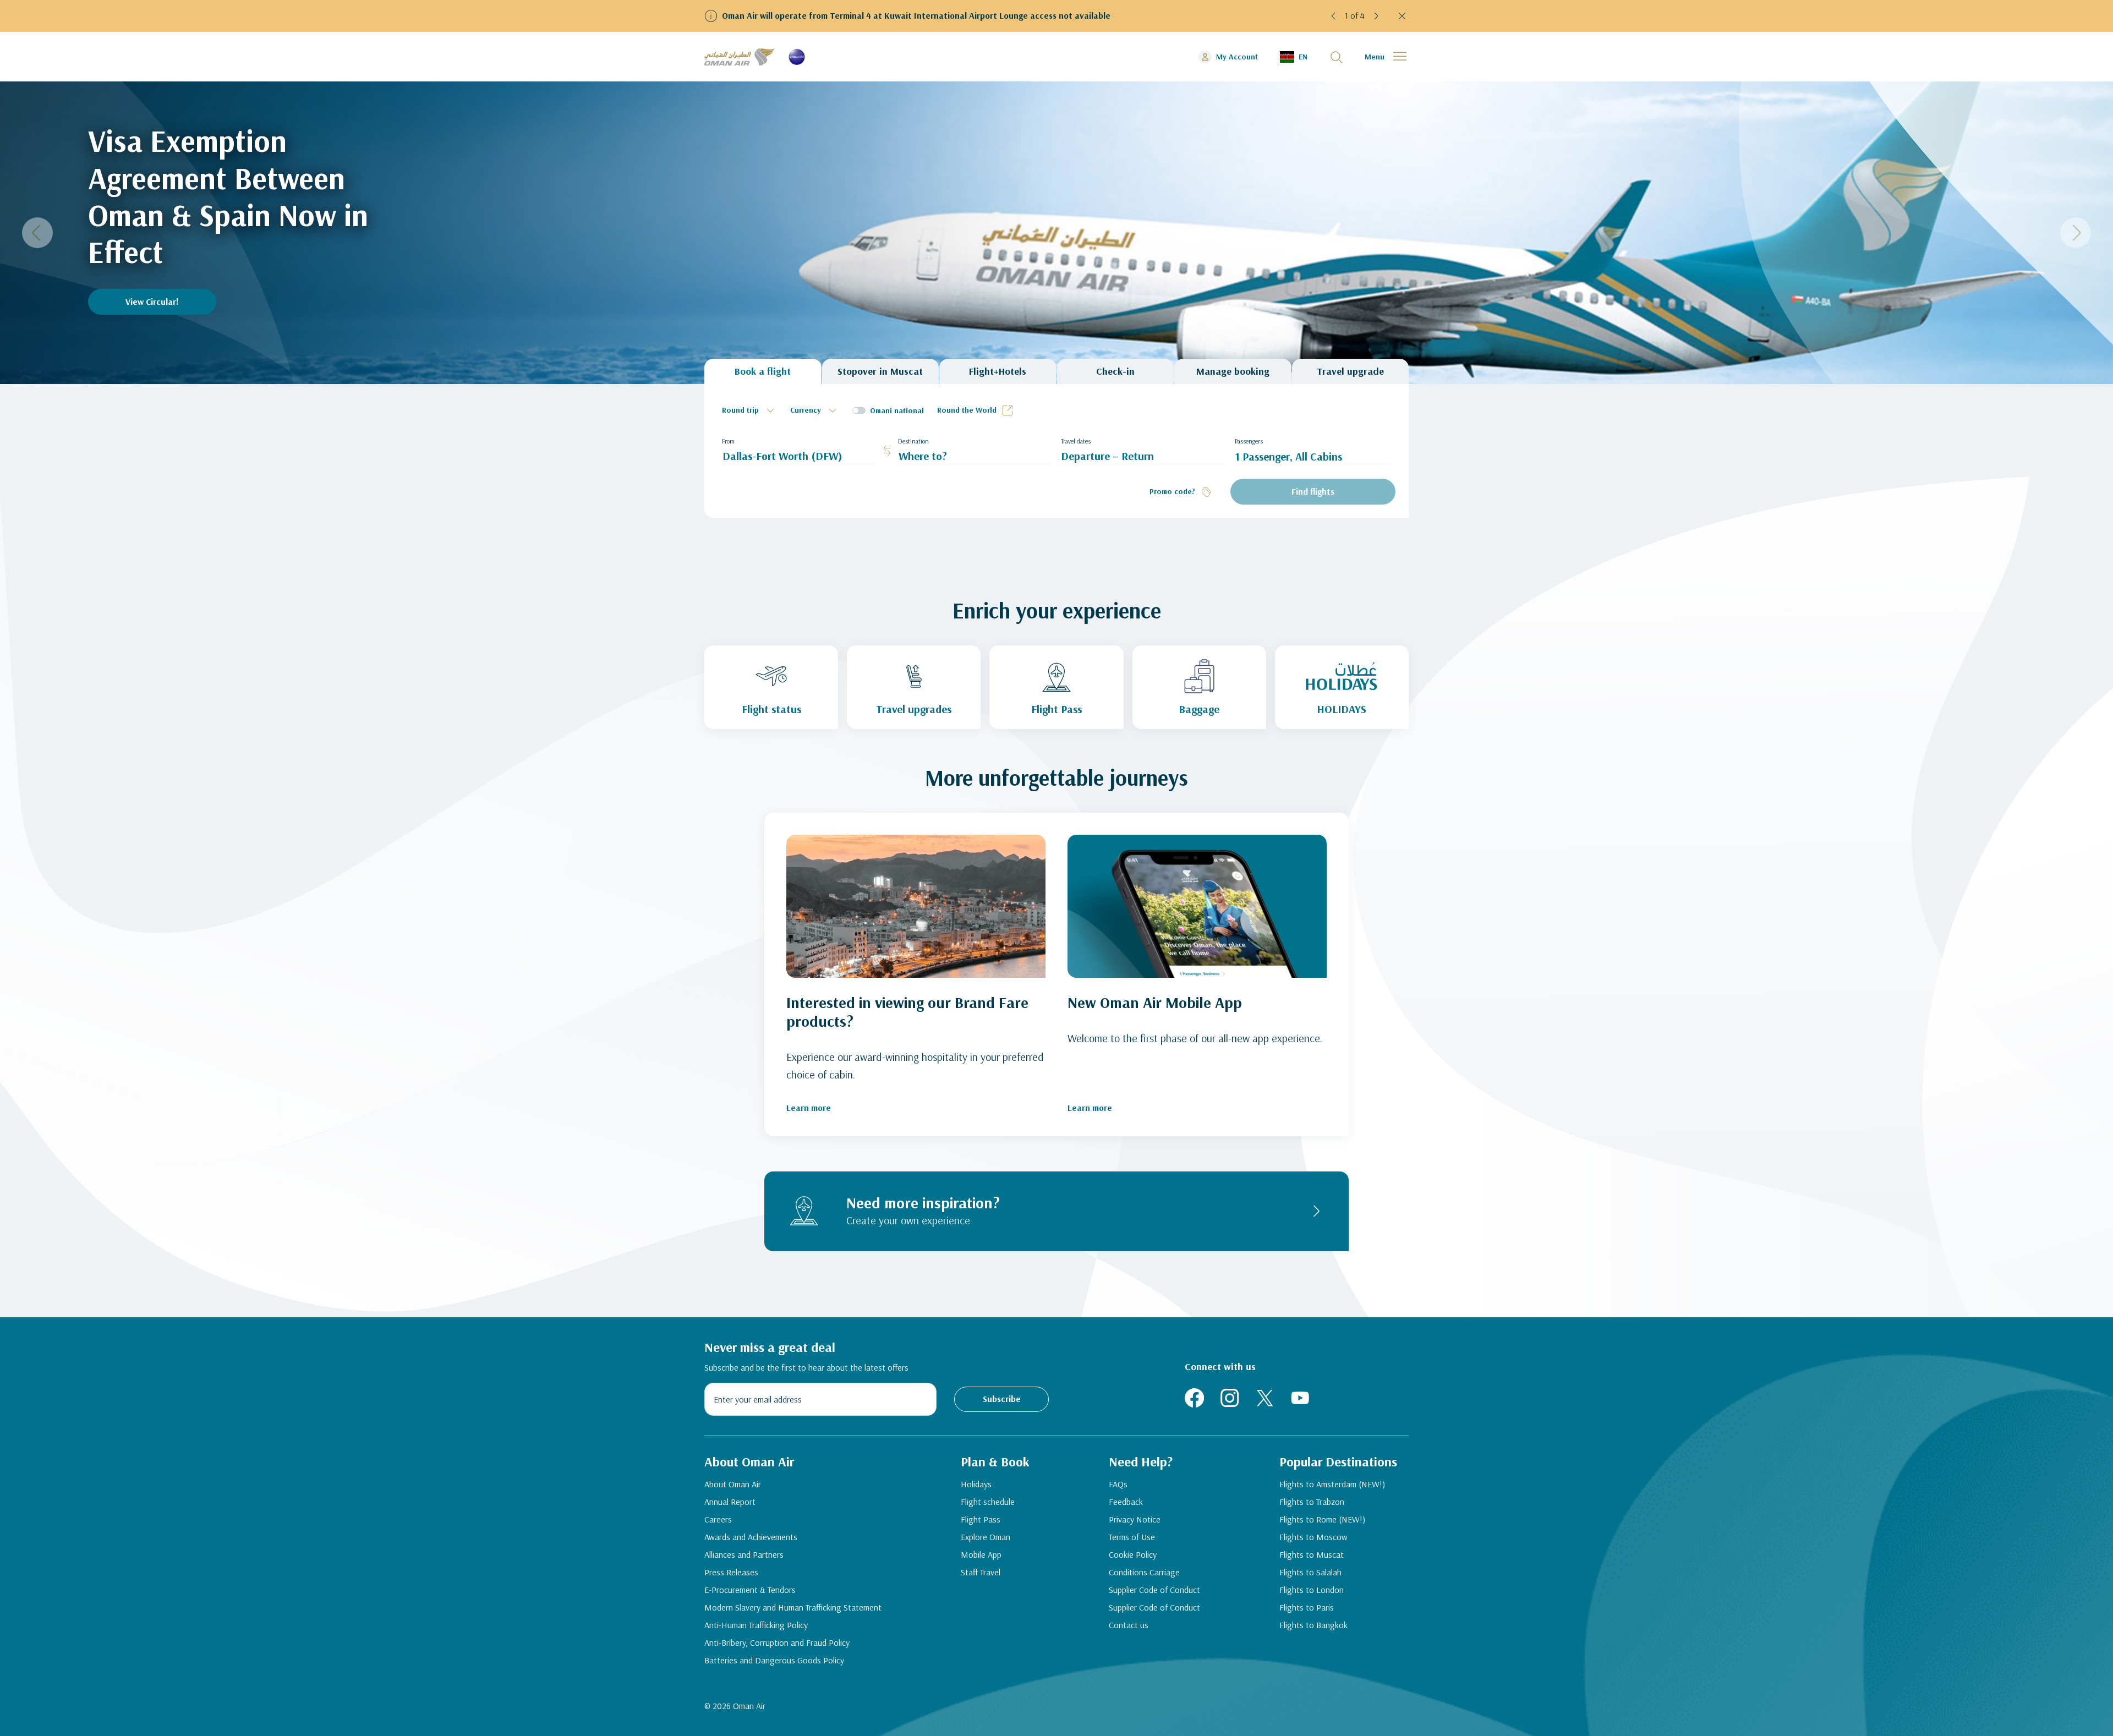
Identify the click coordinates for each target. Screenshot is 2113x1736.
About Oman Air (733, 1484)
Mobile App (981, 1554)
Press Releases (731, 1572)
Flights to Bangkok (1313, 1625)
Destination (913, 441)
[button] (1334, 16)
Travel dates (1076, 441)
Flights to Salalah (1310, 1572)
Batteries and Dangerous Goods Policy (774, 1660)
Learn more (809, 1108)
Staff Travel (981, 1572)
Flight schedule (988, 1502)
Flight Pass (981, 1519)
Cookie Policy (1133, 1554)
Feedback (1126, 1502)
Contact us (1129, 1625)
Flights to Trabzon (1312, 1502)
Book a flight (763, 371)
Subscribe (1002, 1399)
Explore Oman (986, 1537)
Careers (718, 1519)
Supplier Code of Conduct (1154, 1590)
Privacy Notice (1135, 1519)
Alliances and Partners (744, 1554)
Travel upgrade (1350, 371)
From (728, 441)
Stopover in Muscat (880, 371)
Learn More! (149, 302)
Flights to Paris (1307, 1607)
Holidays (976, 1484)
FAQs (1118, 1484)
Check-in (1115, 371)
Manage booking (1233, 371)
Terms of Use (1132, 1537)
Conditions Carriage (1144, 1572)
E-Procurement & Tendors (750, 1590)
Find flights (1313, 491)
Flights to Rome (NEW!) (1322, 1519)
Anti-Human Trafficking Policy (756, 1625)
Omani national (897, 410)
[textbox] (749, 410)
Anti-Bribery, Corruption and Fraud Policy (777, 1642)
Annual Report (730, 1502)
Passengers (1249, 441)
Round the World (967, 410)
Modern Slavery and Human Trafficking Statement (793, 1607)
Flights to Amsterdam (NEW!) (1332, 1484)
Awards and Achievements (751, 1537)
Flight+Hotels (998, 371)
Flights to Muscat (1312, 1554)
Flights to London (1312, 1590)
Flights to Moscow (1313, 1537)
